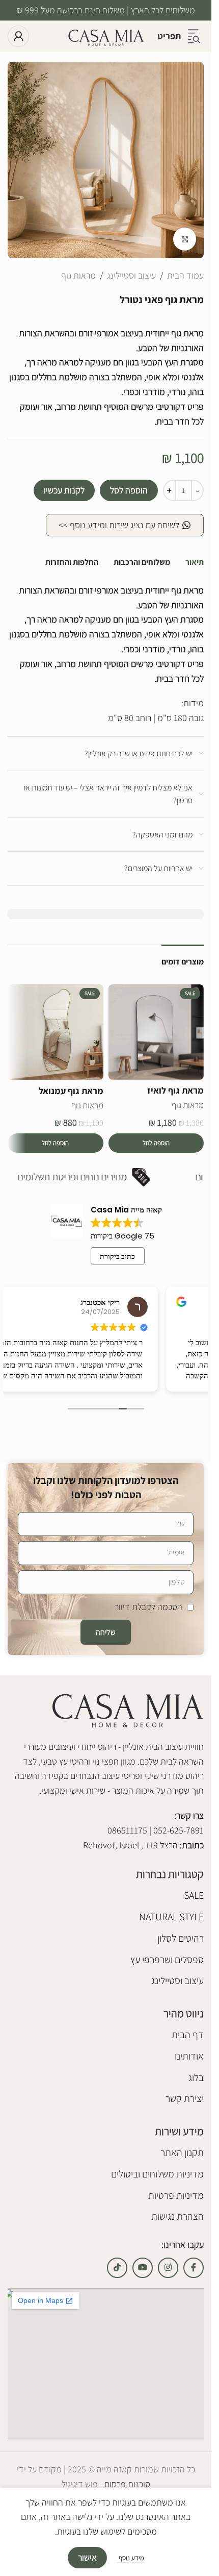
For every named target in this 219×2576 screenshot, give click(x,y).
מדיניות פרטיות (176, 2195)
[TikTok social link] (117, 2268)
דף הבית (188, 2035)
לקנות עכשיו (64, 490)
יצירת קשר (185, 2098)
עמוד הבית (185, 275)
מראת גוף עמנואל (71, 1091)
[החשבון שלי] (18, 36)
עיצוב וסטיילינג (131, 275)
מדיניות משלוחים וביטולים (157, 2174)
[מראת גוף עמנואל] (56, 1032)
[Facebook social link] (194, 2268)
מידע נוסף (131, 2558)
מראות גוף (78, 275)
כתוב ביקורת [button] (117, 1256)
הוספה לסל (129, 490)
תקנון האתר (182, 2152)
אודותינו (189, 2056)
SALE (194, 1895)
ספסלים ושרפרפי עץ (167, 1960)
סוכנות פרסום (126, 2484)
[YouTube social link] (143, 2268)
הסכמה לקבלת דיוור (148, 1607)
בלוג (196, 2077)
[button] (156, 1143)
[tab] (195, 562)
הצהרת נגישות (177, 2216)
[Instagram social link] (168, 2268)
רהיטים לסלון (181, 1938)
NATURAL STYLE (171, 1917)
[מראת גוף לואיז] (156, 1032)
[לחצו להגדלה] (185, 239)
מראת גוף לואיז (175, 1090)
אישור (87, 2557)
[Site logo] (106, 35)
